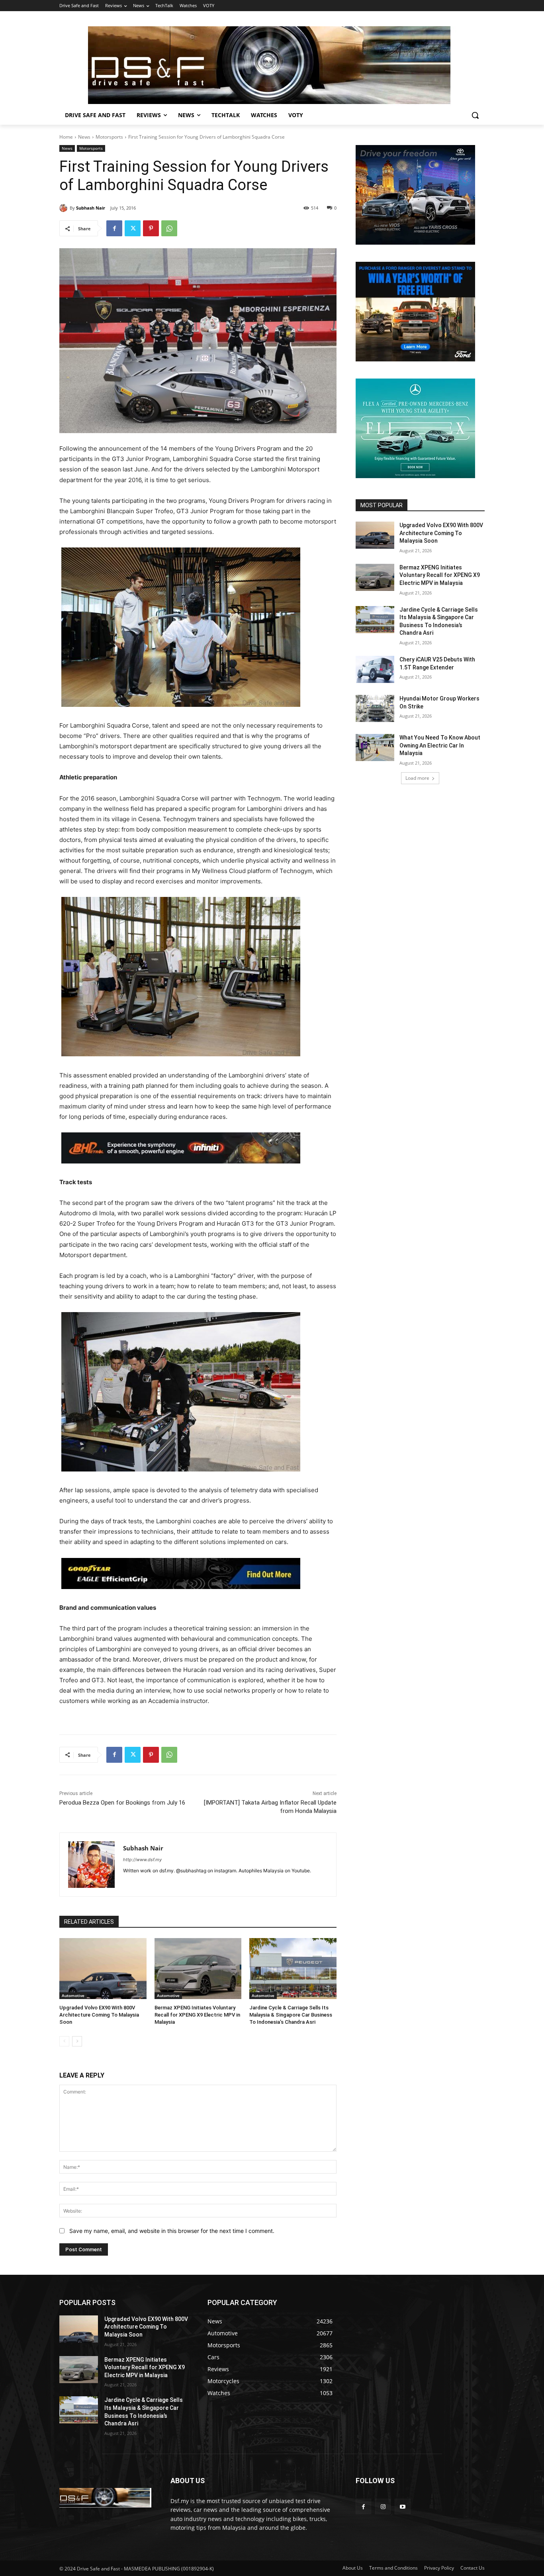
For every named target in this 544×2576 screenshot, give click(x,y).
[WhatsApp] (169, 228)
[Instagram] (383, 2506)
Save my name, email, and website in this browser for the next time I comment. (172, 2231)
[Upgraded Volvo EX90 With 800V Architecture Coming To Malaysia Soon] (103, 1969)
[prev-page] (64, 2041)
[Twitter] (133, 228)
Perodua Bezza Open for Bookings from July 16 (122, 1803)
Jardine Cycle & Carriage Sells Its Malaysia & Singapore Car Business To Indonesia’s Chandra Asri (291, 2015)
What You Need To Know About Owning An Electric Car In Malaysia (440, 745)
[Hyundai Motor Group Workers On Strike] (375, 708)
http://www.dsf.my (142, 1860)
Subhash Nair (91, 208)
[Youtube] (402, 2506)
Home (66, 137)
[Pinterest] (151, 228)
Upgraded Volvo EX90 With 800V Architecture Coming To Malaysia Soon (99, 2015)
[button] (475, 115)
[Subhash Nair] (65, 208)
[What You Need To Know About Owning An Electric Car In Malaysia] (375, 747)
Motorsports (109, 137)
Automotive (73, 1995)
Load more (417, 778)
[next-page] (77, 2041)
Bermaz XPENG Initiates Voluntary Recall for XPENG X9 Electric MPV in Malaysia (197, 2015)
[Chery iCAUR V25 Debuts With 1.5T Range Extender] (375, 669)
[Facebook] (114, 228)
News (84, 137)
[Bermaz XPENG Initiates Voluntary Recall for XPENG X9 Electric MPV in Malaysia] (198, 1969)
